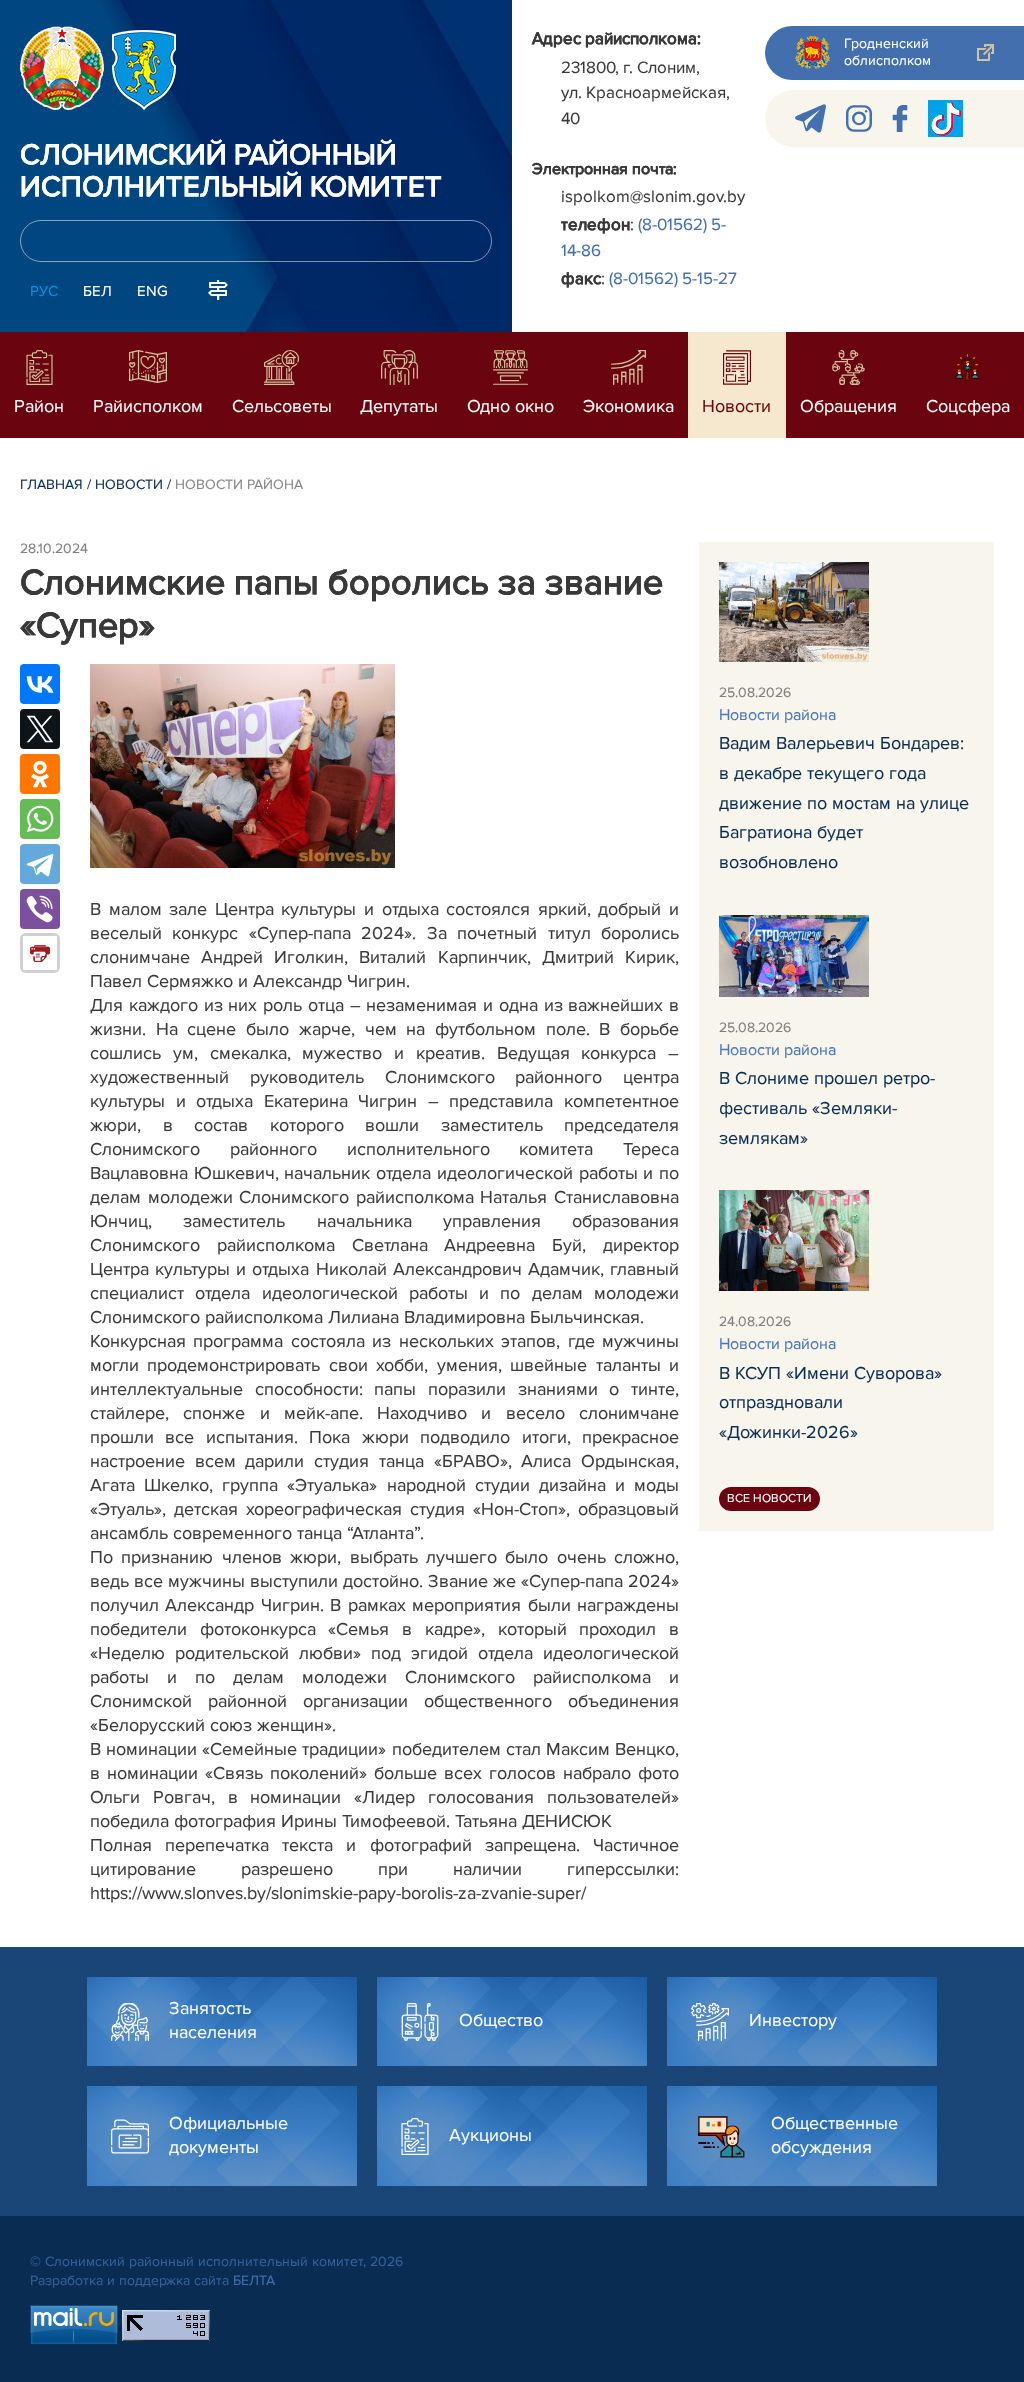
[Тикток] (945, 118)
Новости (129, 484)
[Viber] (40, 909)
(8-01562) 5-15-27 (673, 278)
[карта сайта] (218, 289)
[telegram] (810, 118)
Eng (152, 291)
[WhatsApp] (40, 819)
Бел (97, 291)
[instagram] (859, 118)
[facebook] (900, 118)
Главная (51, 484)
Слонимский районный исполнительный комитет (231, 172)
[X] (40, 729)
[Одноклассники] (40, 774)
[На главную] (62, 68)
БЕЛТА (254, 2280)
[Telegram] (40, 864)
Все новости (769, 1498)
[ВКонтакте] (40, 684)
